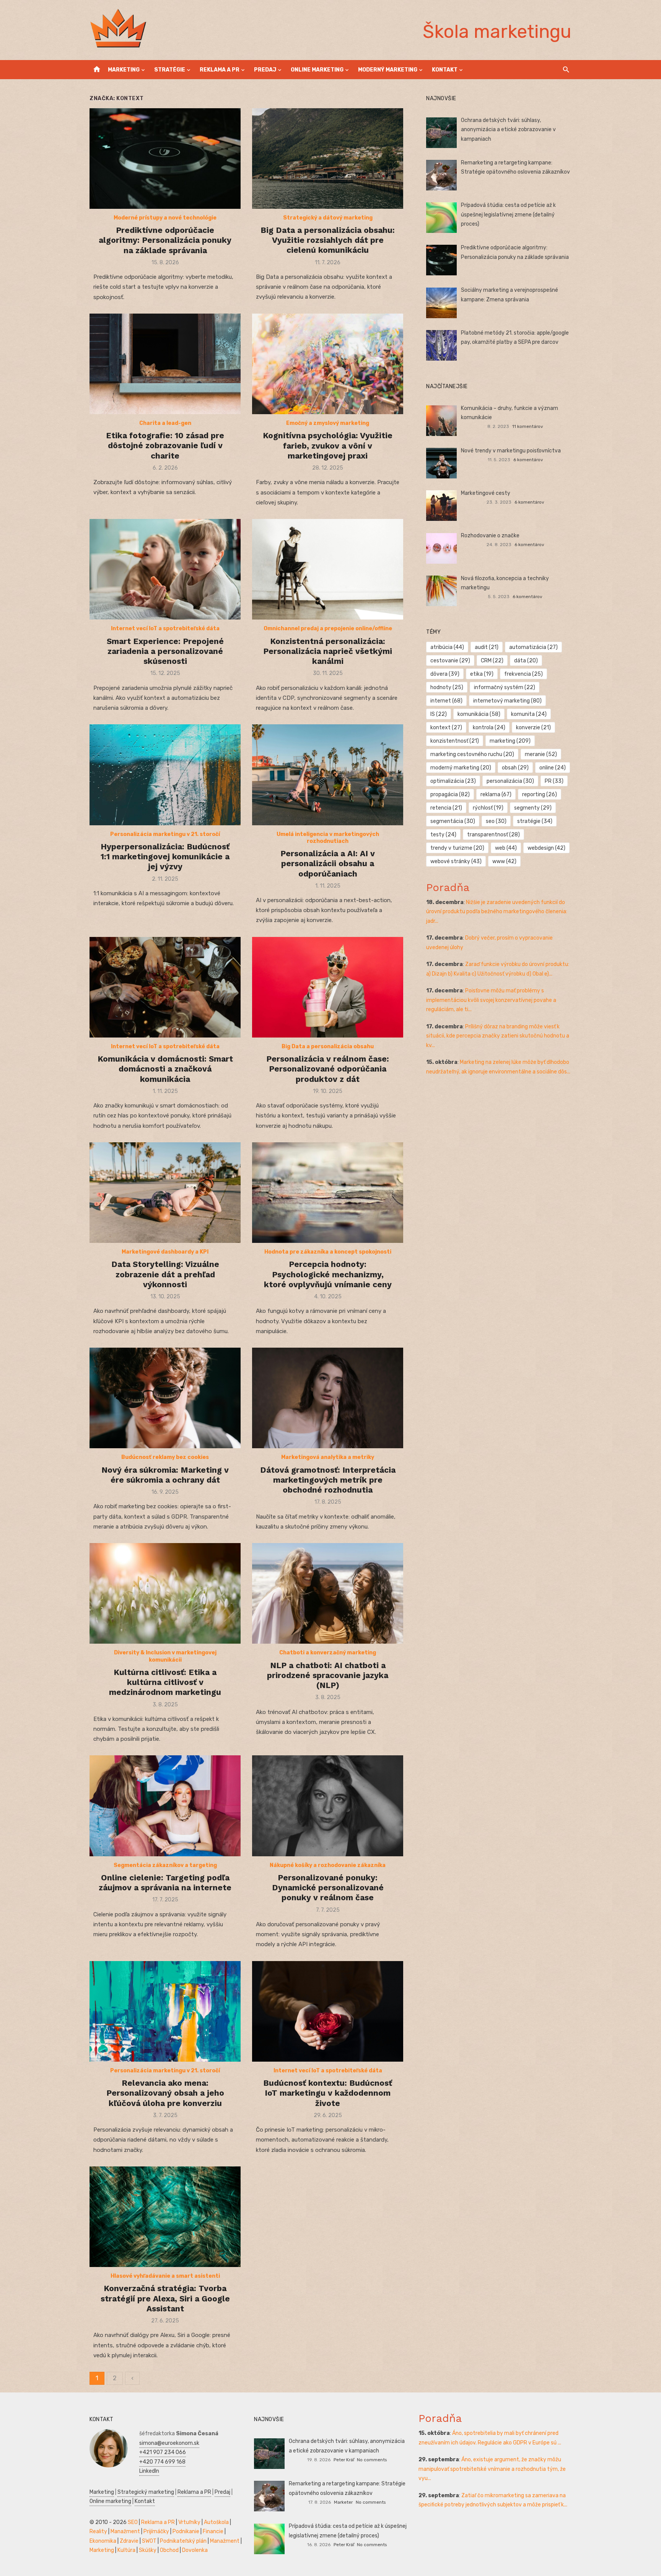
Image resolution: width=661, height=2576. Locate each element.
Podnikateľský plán (183, 2541)
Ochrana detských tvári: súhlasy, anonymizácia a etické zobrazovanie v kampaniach (508, 130)
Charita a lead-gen (165, 423)
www (504, 861)
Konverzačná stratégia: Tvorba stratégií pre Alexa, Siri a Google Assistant (165, 2298)
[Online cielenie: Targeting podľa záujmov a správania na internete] (165, 1806)
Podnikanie (186, 2531)
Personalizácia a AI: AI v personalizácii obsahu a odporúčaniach (328, 864)
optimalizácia (453, 781)
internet (446, 701)
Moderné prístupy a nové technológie (165, 218)
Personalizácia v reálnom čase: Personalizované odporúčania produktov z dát (328, 1069)
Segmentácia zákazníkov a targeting (165, 1865)
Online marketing (317, 70)
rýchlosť (488, 808)
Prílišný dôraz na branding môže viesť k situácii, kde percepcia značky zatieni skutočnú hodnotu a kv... (498, 1036)
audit (487, 647)
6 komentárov (528, 460)
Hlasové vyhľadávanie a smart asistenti (165, 2276)
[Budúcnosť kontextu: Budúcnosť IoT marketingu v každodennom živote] (328, 2011)
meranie (541, 754)
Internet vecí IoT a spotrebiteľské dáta (165, 629)
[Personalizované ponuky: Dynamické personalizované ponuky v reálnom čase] (328, 1806)
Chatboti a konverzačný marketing (328, 1653)
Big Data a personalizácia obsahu (328, 1046)
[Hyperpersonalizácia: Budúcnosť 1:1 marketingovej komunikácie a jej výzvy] (165, 775)
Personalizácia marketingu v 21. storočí (165, 834)
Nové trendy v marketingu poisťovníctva (511, 451)
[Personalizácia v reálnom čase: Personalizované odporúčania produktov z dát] (328, 987)
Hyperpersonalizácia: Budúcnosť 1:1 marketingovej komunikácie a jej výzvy (165, 857)
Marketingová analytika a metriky (328, 1457)
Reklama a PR (220, 70)
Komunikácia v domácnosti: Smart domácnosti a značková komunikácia (165, 1069)
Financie (213, 2531)
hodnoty (447, 687)
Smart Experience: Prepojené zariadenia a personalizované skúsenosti (165, 651)
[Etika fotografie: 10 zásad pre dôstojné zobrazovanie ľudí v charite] (165, 364)
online (553, 768)
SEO (133, 2522)
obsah (515, 768)
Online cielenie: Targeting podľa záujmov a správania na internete (165, 1882)
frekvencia (523, 674)
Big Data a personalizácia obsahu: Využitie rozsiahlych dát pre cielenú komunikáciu (328, 240)
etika (482, 674)
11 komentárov (528, 426)
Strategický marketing (146, 2492)
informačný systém (505, 687)
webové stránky (456, 861)
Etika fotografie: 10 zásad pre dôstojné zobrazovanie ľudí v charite (165, 446)
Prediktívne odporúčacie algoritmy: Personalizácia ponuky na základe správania (165, 240)
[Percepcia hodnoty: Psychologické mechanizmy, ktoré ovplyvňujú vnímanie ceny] (328, 1193)
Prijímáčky (156, 2531)
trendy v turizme (457, 848)
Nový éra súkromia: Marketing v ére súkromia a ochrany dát (165, 1475)
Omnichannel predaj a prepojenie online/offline (328, 629)
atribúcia (447, 647)
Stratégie (170, 70)
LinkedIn (149, 2471)
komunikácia (479, 714)
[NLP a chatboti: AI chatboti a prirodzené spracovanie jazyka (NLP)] (328, 1593)
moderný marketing (461, 768)
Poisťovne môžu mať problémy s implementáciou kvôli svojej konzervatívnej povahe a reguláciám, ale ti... (491, 1000)
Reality (98, 2531)
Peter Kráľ (344, 2460)
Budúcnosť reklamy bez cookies (165, 1457)
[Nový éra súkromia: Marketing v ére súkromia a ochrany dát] (165, 1398)
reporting (540, 794)
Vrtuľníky (189, 2522)
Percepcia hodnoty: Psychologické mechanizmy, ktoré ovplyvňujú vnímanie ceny (328, 1274)
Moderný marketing (388, 70)
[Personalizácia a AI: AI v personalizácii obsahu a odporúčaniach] (328, 775)
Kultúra (126, 2550)
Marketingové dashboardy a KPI (165, 1252)
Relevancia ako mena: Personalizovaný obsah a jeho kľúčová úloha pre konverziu (165, 2093)
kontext (446, 728)
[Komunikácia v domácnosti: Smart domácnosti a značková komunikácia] (165, 987)
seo (496, 821)
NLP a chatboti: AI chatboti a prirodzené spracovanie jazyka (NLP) (328, 1675)
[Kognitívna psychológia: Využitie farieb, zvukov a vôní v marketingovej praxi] (328, 364)
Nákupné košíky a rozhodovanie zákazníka (328, 1865)
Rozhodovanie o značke (490, 536)
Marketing (124, 70)
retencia (446, 808)
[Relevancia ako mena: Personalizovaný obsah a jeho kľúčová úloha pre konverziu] (165, 2011)
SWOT (149, 2541)
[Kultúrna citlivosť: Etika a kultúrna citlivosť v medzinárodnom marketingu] (165, 1593)
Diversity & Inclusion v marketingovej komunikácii (165, 1656)
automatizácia (533, 647)
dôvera (445, 674)
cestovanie (450, 661)
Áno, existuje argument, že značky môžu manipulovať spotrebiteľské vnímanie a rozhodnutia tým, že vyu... (492, 2469)
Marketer (343, 2502)
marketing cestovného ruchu (472, 754)
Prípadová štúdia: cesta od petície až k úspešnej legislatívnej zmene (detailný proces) (508, 215)
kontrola (489, 728)
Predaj (265, 70)
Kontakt (445, 70)
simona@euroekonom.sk (169, 2443)
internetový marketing (507, 701)
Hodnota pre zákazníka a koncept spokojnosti (328, 1252)
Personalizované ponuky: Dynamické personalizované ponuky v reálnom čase (328, 1888)
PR (554, 781)
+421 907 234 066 (163, 2452)
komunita (529, 714)
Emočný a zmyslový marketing (328, 423)
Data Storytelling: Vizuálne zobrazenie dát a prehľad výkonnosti (165, 1274)
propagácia (450, 794)
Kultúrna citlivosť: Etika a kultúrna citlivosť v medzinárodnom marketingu (165, 1682)
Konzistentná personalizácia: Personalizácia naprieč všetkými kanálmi (328, 651)
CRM (492, 661)
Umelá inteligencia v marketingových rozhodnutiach (328, 838)
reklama (496, 794)
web (506, 848)
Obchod (169, 2550)
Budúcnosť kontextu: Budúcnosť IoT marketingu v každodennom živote (328, 2093)
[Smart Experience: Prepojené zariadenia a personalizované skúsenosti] (165, 569)
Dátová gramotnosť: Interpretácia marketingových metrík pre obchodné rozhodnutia (328, 1480)
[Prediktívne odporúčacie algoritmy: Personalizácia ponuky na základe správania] (165, 159)
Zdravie (129, 2541)
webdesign (546, 848)
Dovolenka (195, 2550)
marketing (510, 741)
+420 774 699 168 (162, 2462)
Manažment (125, 2531)
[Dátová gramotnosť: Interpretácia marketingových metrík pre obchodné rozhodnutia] (328, 1398)
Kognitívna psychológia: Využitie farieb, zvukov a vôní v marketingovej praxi (328, 446)
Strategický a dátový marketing (328, 218)
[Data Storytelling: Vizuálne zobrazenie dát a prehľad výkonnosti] (165, 1193)
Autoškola (216, 2522)
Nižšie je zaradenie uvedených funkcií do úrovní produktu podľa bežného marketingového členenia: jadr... (497, 912)
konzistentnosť (455, 741)
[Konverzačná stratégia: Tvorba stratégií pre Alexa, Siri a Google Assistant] (165, 2217)
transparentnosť (493, 835)
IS (439, 714)
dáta (526, 661)
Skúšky (148, 2550)
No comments (372, 2460)
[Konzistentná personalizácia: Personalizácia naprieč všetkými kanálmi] (328, 569)
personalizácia (510, 781)
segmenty (533, 808)
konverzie (533, 728)
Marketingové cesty (486, 493)
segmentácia (453, 821)
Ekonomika (103, 2541)
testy (443, 835)
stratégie (535, 821)
